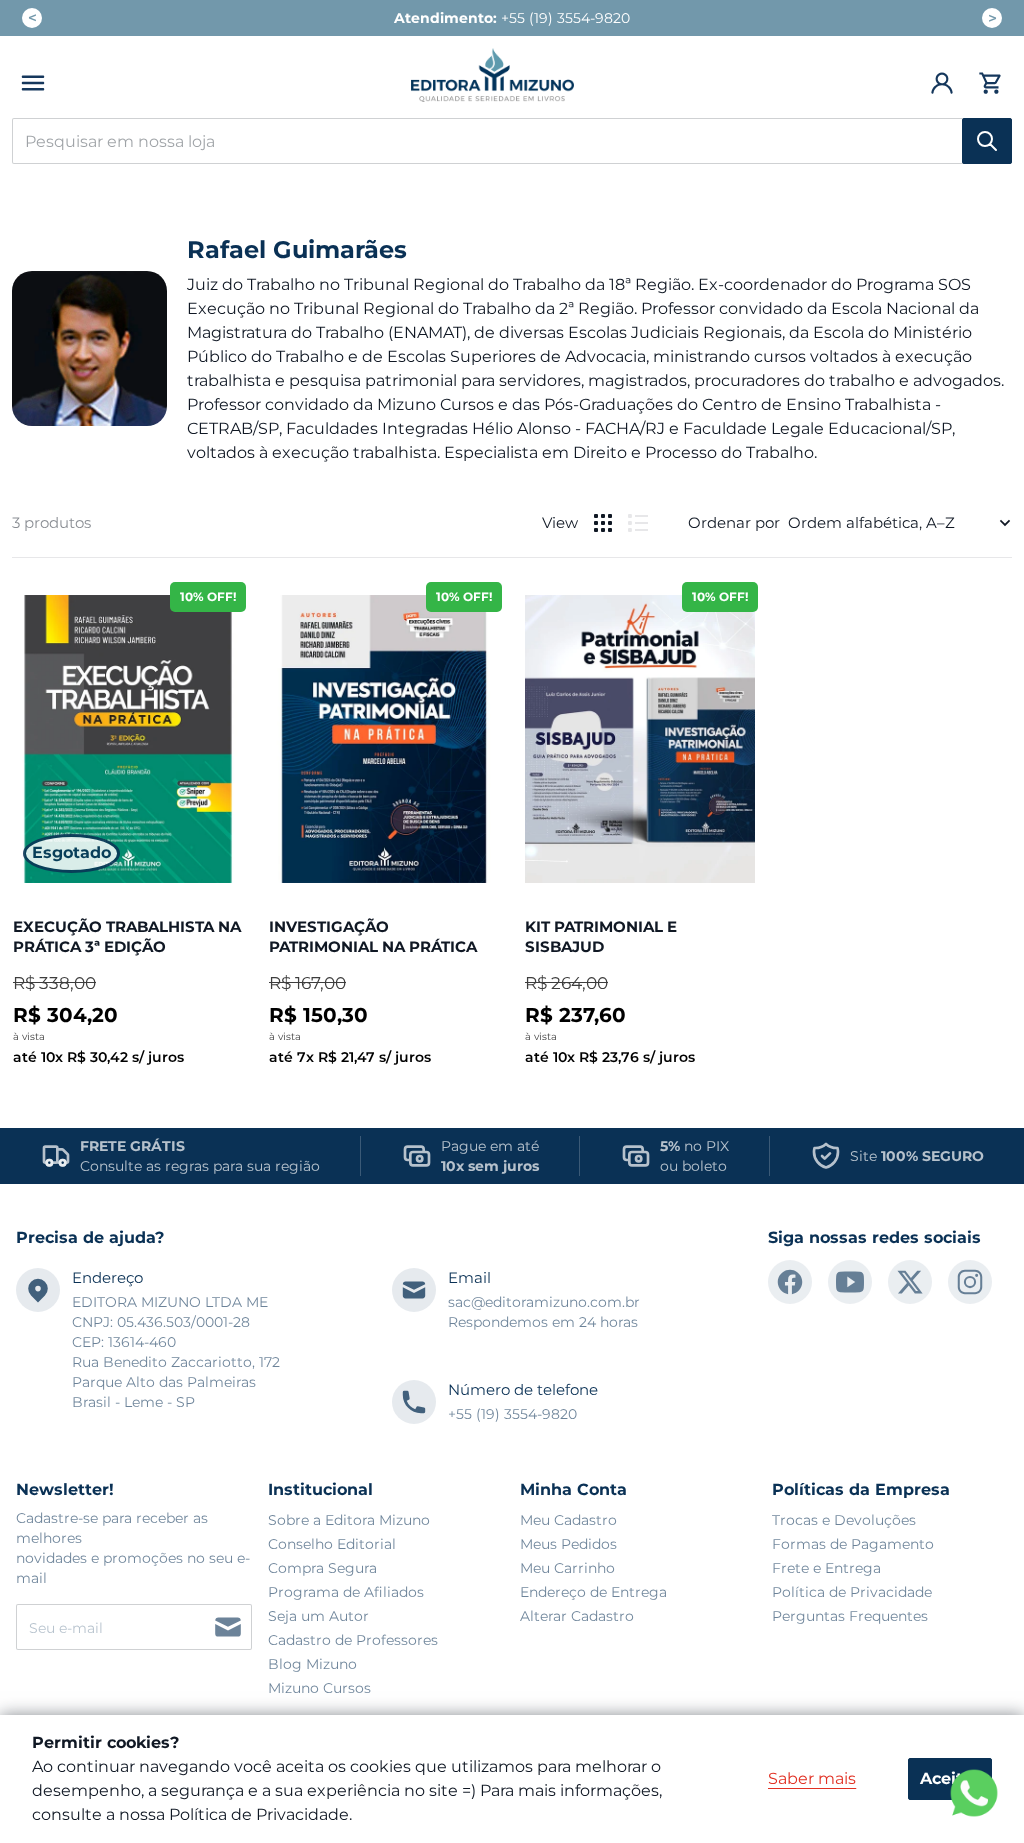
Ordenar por (734, 522)
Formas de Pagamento (853, 1544)
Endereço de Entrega (593, 1592)
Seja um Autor (318, 1616)
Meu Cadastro (568, 1520)
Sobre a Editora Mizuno (349, 1520)
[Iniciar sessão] (943, 83)
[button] (33, 83)
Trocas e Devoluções (844, 1520)
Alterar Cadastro (577, 1616)
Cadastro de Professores (353, 1640)
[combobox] (512, 141)
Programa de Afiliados (346, 1592)
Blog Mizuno (312, 1664)
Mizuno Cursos (319, 1688)
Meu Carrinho (567, 1568)
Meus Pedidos (568, 1544)
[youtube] (850, 1282)
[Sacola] (987, 83)
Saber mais (812, 1778)
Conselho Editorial (332, 1544)
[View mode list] (638, 523)
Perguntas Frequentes (850, 1616)
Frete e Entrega (826, 1568)
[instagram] (970, 1282)
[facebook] (790, 1282)
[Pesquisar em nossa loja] (987, 141)
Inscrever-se (228, 1627)
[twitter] (910, 1282)
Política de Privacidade (852, 1592)
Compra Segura (322, 1568)
